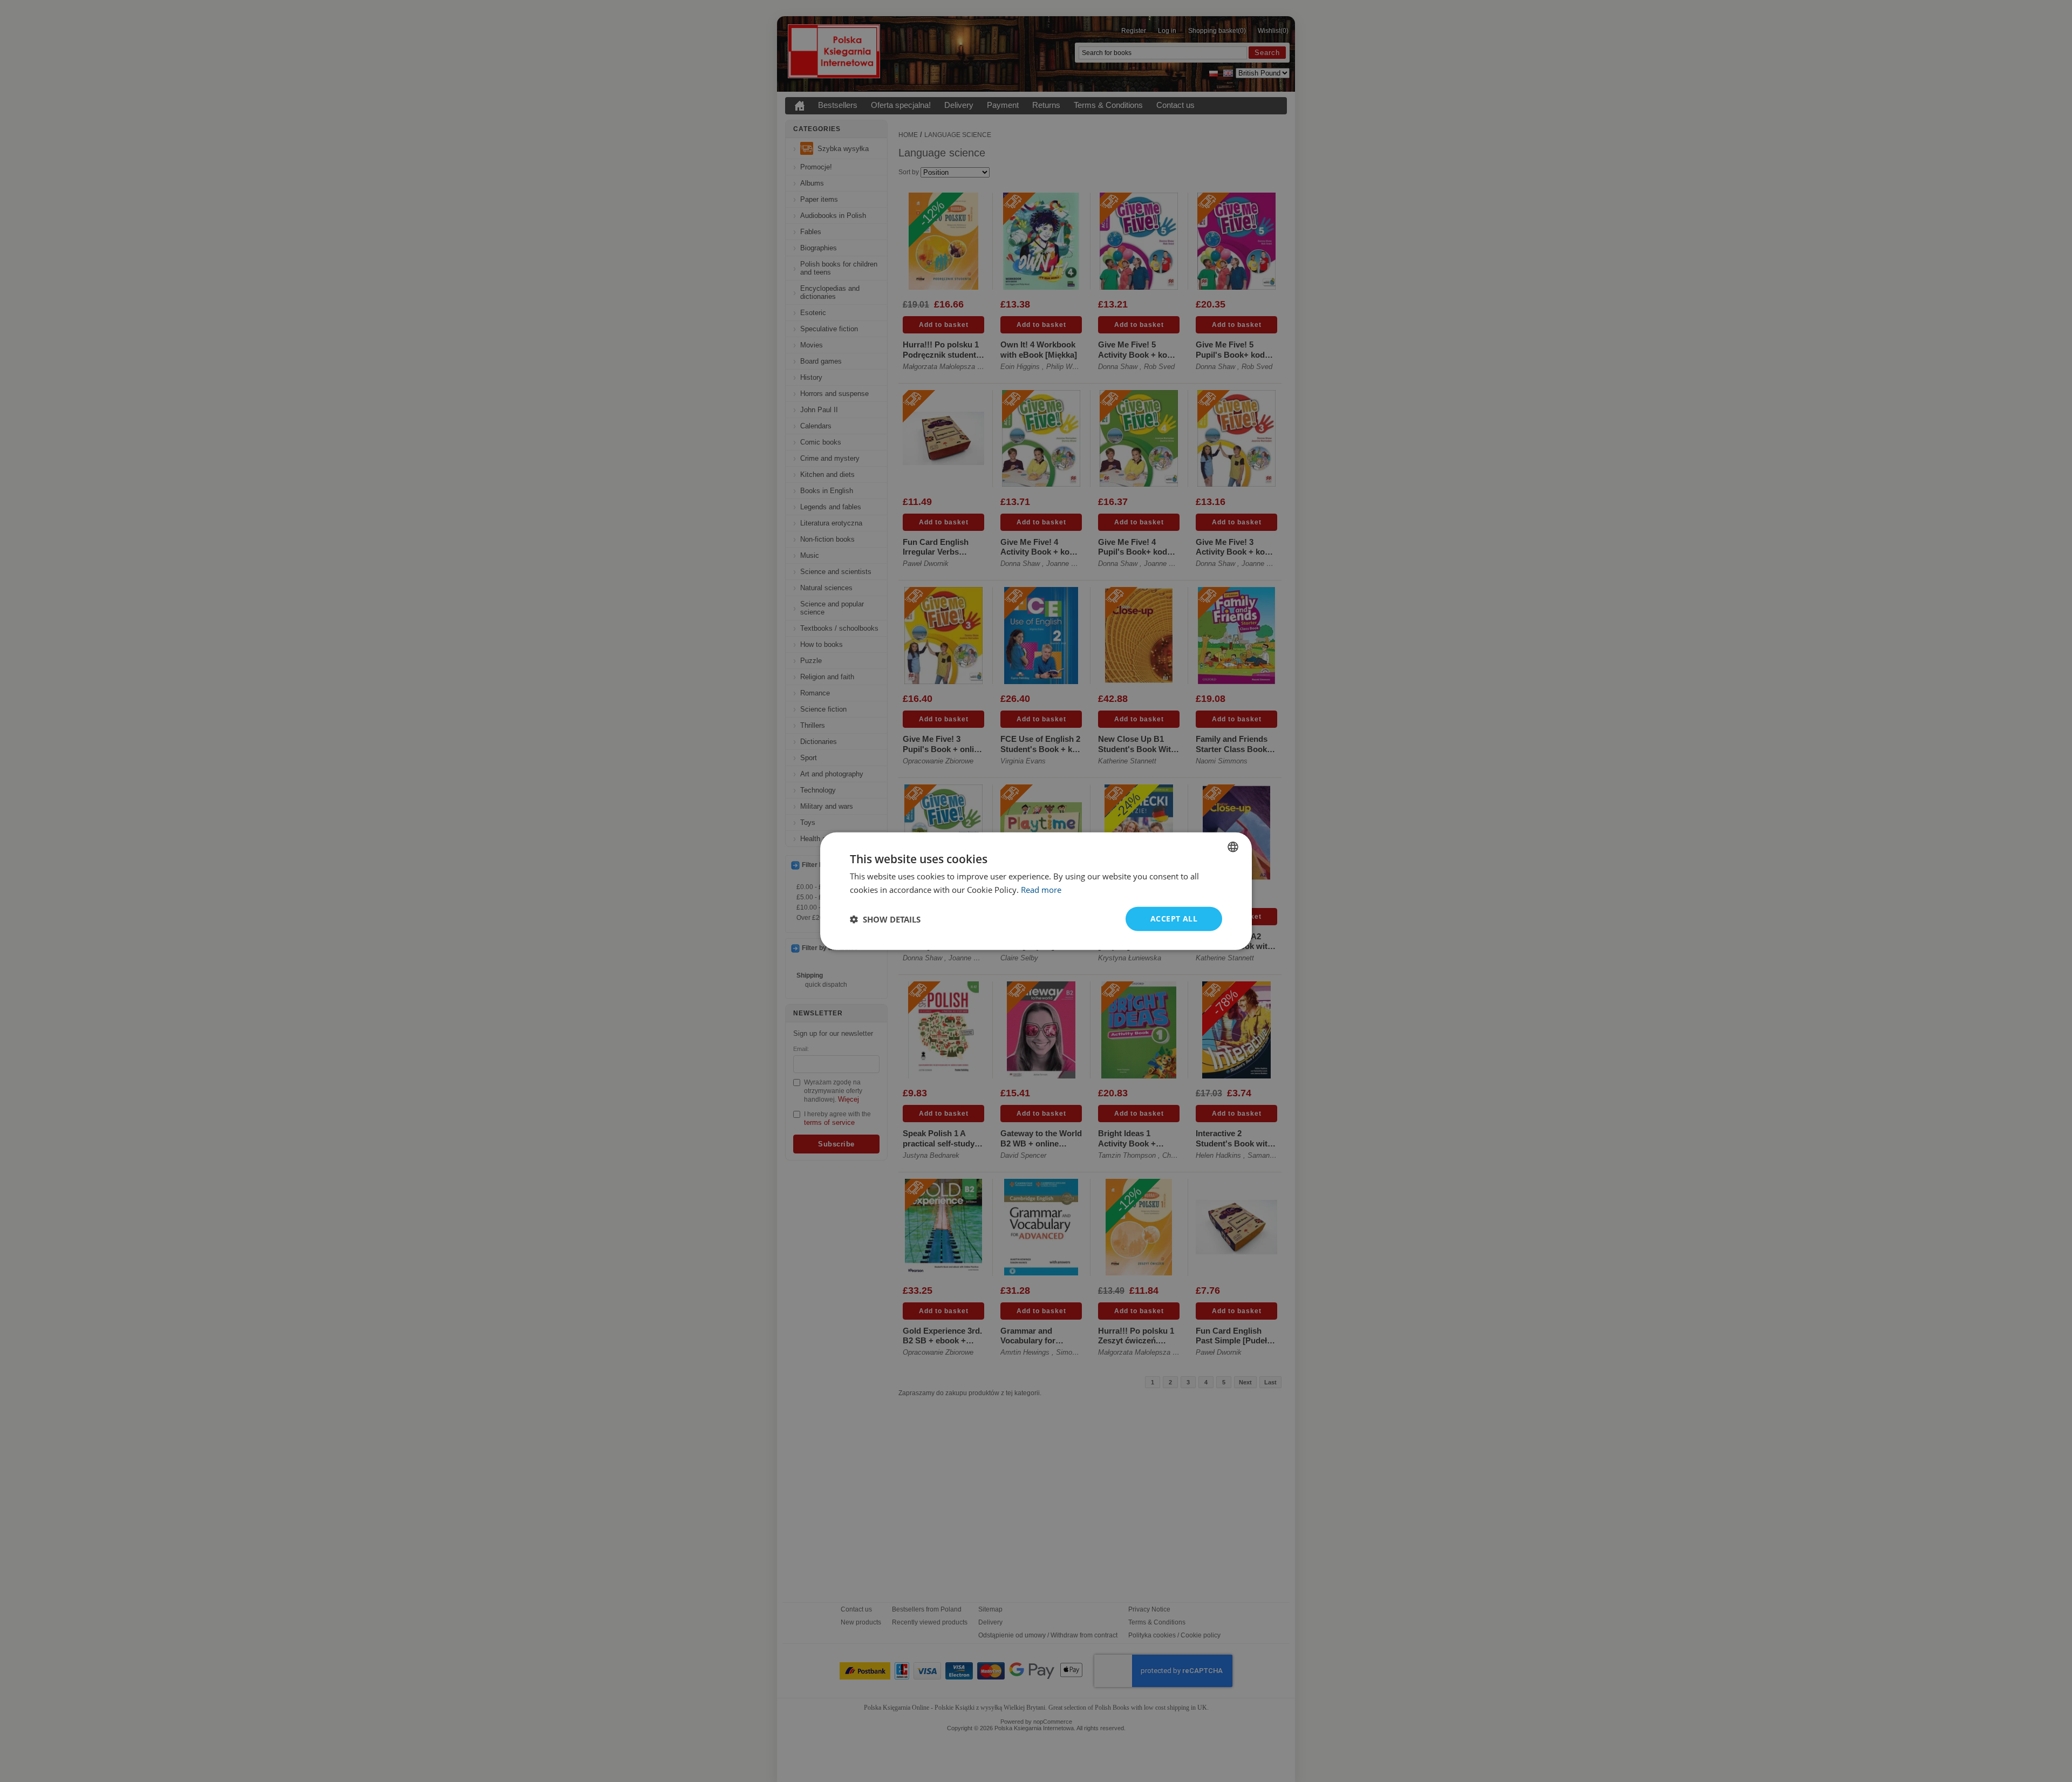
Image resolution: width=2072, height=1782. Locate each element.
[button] (885, 919)
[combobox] (1233, 846)
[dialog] (1036, 891)
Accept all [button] (1174, 919)
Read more (1041, 889)
